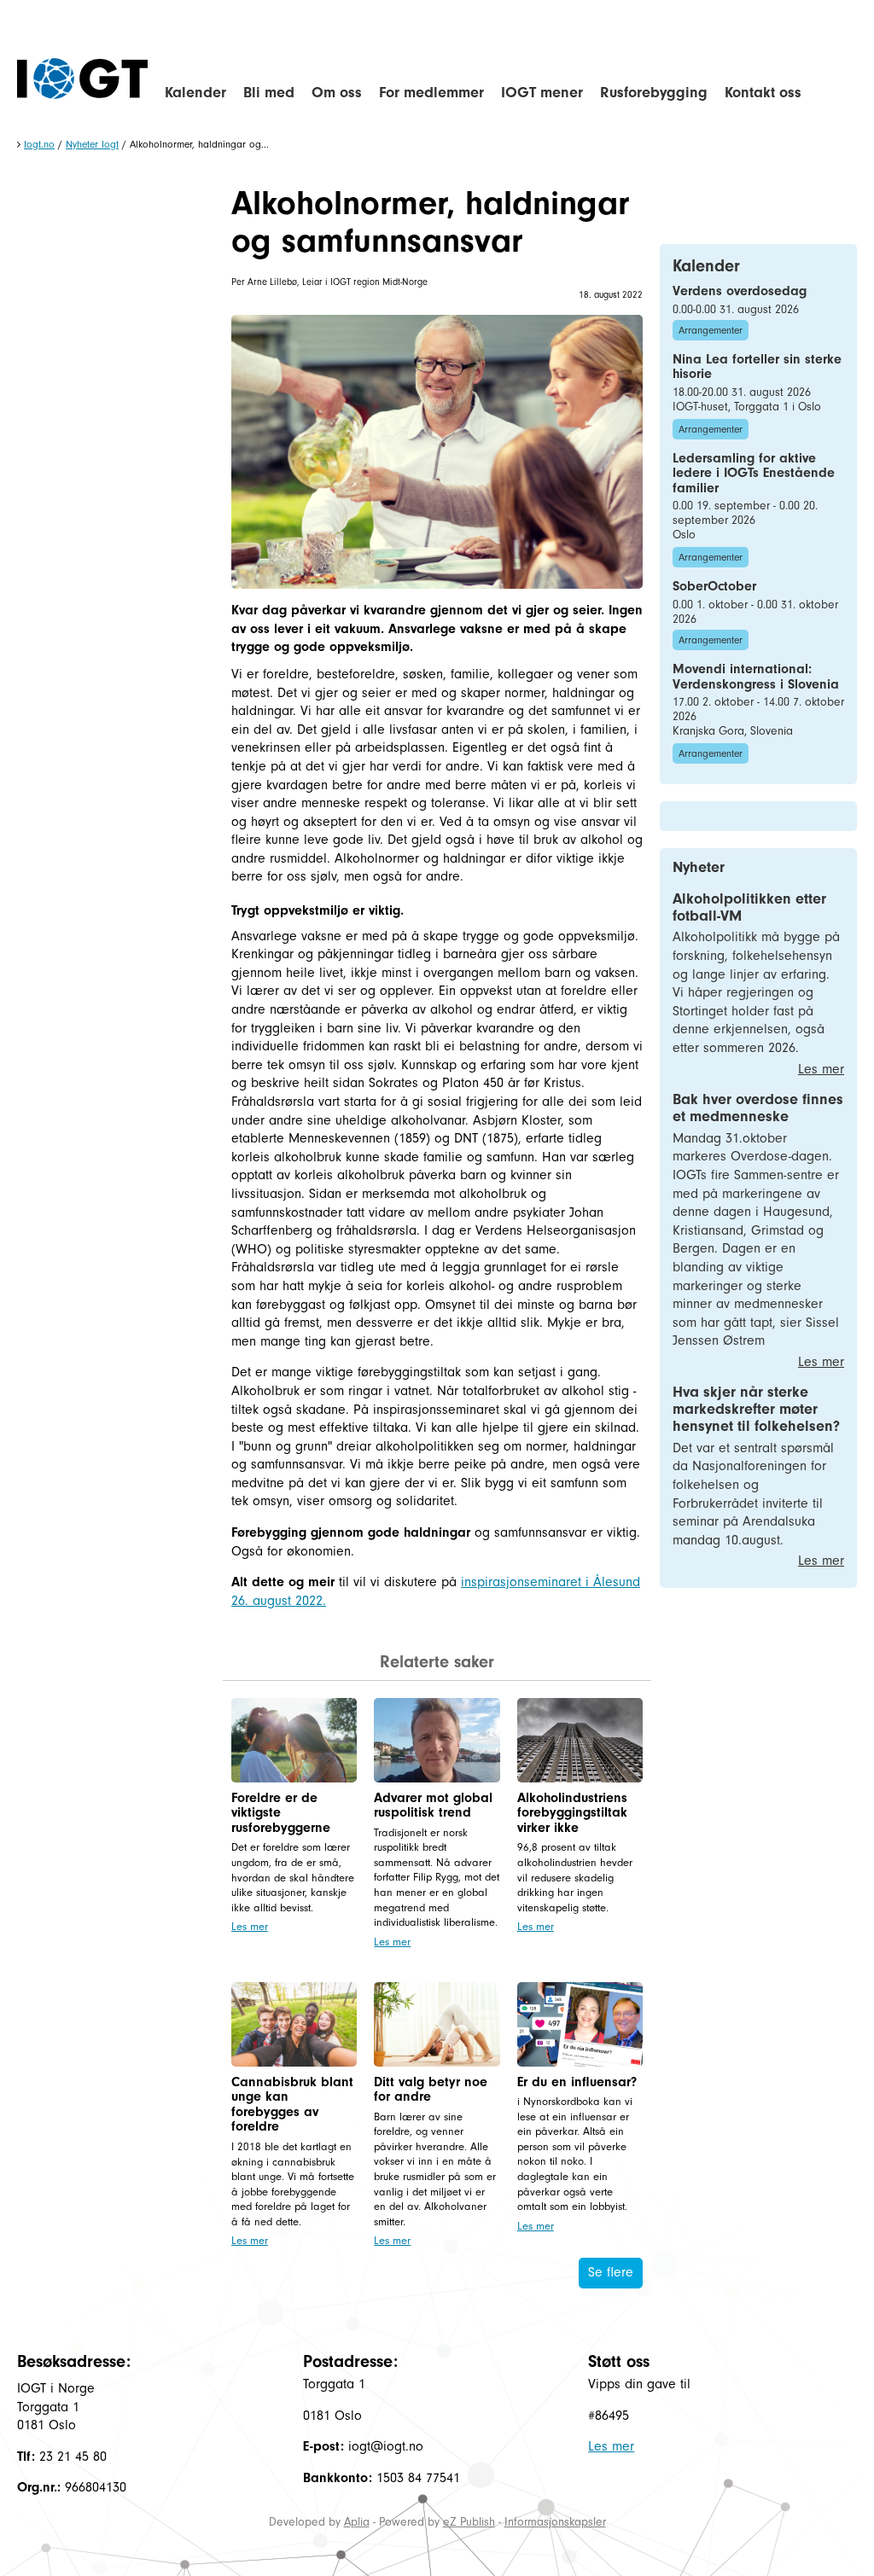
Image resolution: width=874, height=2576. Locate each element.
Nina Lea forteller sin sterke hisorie (757, 367)
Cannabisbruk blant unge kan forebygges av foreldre (292, 2105)
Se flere (611, 2272)
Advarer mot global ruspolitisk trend (433, 1806)
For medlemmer (431, 93)
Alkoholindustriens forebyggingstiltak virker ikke (572, 1813)
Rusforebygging (654, 93)
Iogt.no (39, 144)
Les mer (250, 1926)
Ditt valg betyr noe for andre (431, 2090)
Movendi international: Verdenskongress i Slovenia (756, 677)
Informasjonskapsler (555, 2522)
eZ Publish (469, 2522)
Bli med (269, 93)
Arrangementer (711, 330)
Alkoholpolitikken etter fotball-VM (749, 907)
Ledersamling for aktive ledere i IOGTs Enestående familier (754, 473)
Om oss (337, 93)
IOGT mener (542, 93)
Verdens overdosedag (740, 291)
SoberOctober (714, 586)
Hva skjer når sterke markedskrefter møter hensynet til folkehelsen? (756, 1409)
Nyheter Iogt (92, 144)
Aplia (357, 2522)
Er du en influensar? (577, 2082)
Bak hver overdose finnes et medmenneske (758, 1108)
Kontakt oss (763, 93)
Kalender (195, 93)
